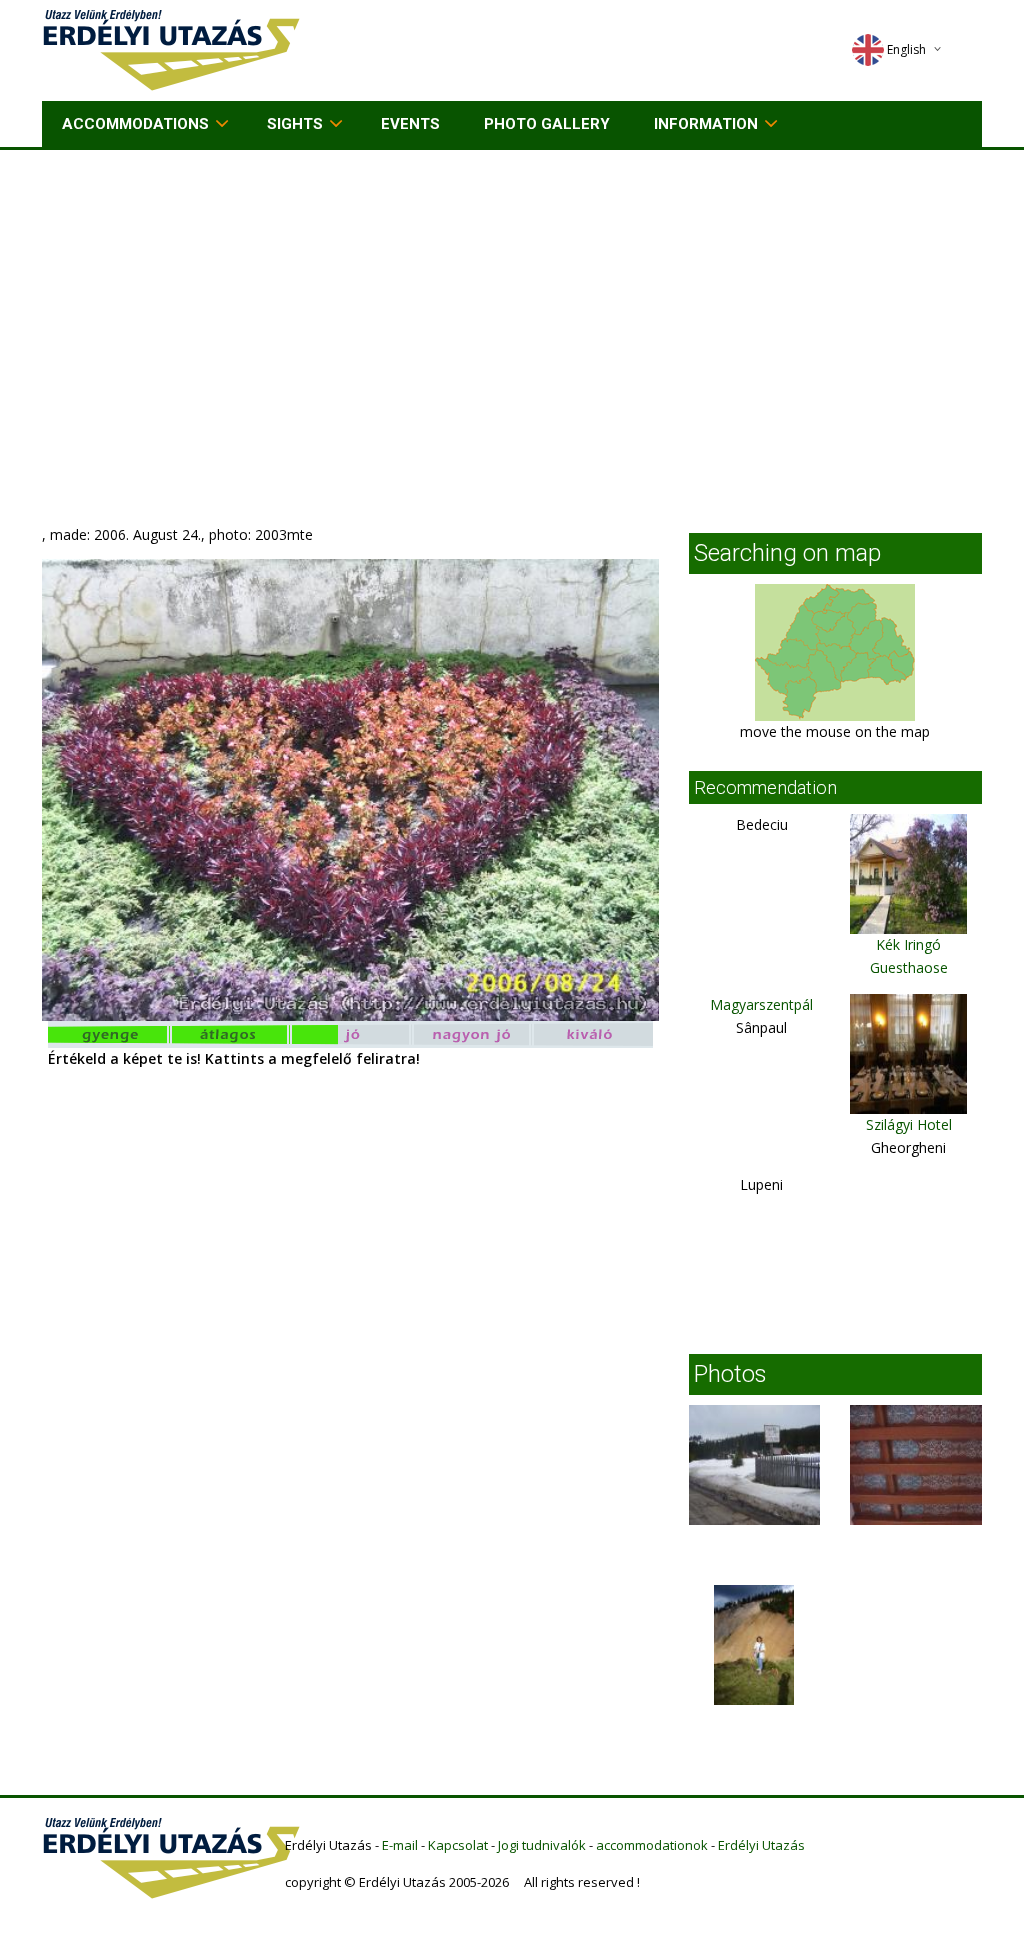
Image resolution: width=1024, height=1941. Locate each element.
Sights (295, 124)
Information (706, 124)
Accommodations (135, 124)
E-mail (400, 1845)
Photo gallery (547, 124)
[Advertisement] (512, 300)
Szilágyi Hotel (909, 1124)
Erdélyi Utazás (761, 1845)
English (906, 49)
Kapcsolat (458, 1845)
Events (410, 124)
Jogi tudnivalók (542, 1845)
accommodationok (652, 1845)
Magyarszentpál (761, 1004)
